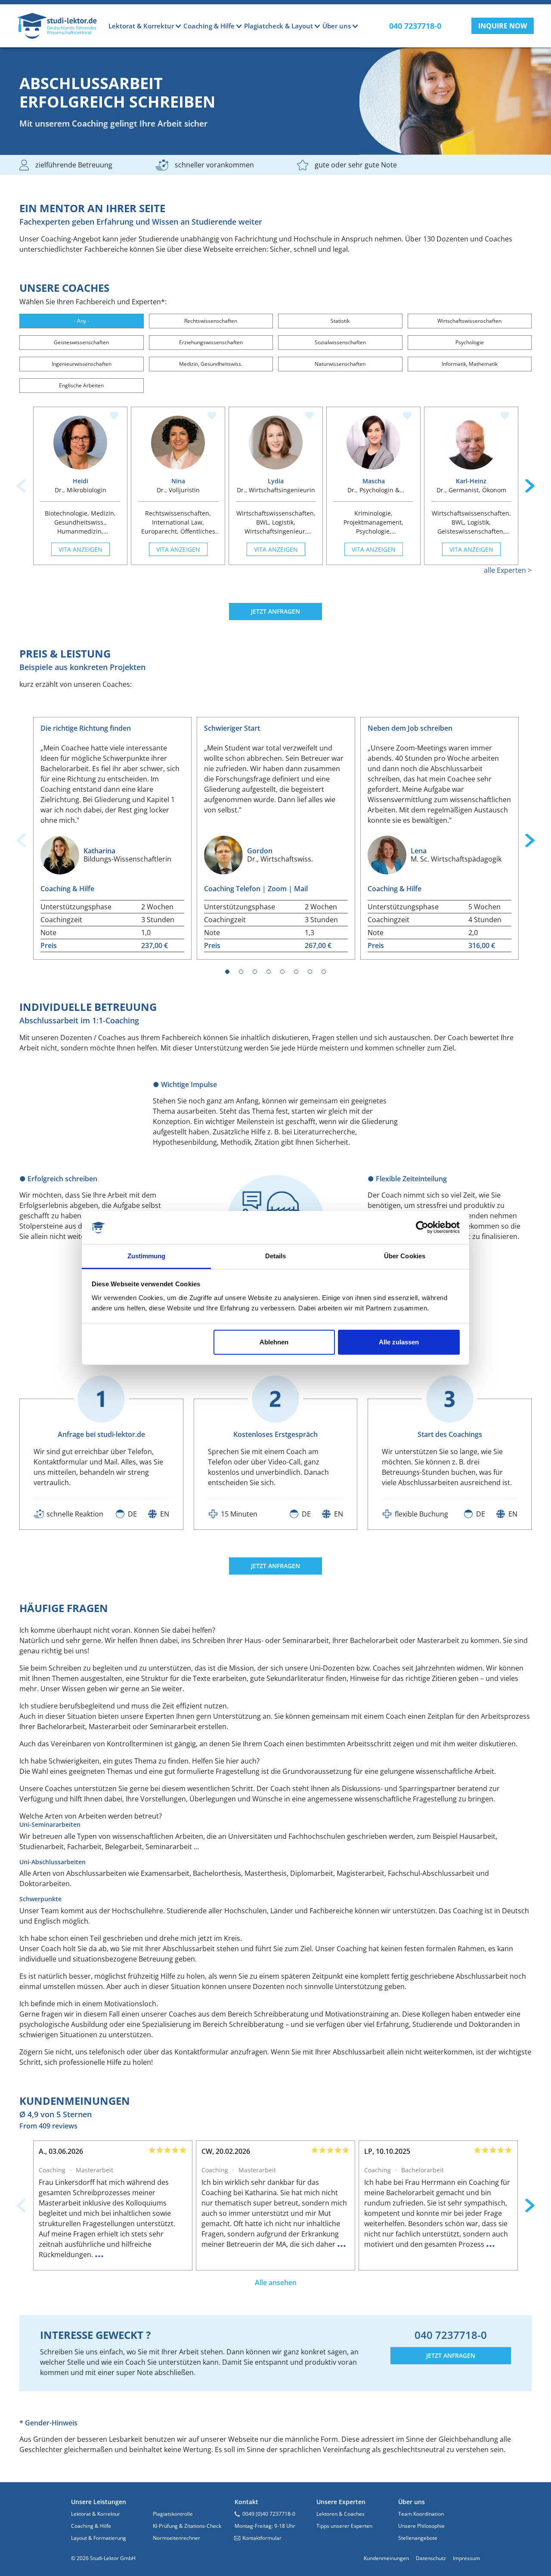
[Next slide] (530, 486)
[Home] (57, 26)
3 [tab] (255, 972)
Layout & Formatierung (99, 2538)
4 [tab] (269, 972)
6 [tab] (296, 972)
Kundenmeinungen (386, 2558)
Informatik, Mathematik (470, 364)
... (99, 2253)
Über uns (412, 2502)
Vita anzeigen (80, 549)
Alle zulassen (399, 1342)
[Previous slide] (21, 486)
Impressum (466, 2558)
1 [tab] (228, 972)
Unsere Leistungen (99, 2502)
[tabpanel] (112, 838)
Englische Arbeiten (81, 385)
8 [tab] (324, 972)
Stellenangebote (418, 2538)
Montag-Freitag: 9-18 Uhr (265, 2526)
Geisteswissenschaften (81, 342)
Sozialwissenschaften (340, 342)
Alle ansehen (276, 2283)
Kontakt (246, 2502)
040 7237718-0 (451, 2335)
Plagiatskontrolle (173, 2514)
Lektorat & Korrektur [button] (141, 26)
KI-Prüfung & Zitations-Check (187, 2526)
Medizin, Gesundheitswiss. (211, 364)
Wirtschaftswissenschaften (469, 321)
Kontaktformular (262, 2538)
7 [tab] (310, 972)
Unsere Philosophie (421, 2526)
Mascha (374, 481)
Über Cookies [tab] (405, 1256)
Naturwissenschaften (340, 364)
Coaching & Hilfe (91, 2526)
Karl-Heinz (471, 481)
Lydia (276, 481)
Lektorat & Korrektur (96, 2514)
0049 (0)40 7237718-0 (269, 2514)
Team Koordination (421, 2514)
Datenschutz (431, 2558)
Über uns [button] (337, 26)
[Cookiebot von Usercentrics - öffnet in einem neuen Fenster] (422, 1228)
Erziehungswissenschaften (211, 342)
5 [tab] (283, 972)
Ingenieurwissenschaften (82, 364)
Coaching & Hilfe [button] (209, 26)
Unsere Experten (341, 2502)
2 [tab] (241, 972)
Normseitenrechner (176, 2538)
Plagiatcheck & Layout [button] (279, 26)
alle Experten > (508, 570)
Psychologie (470, 342)
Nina (178, 481)
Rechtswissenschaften (211, 321)
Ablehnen (274, 1342)
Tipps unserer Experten (344, 2526)
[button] (503, 26)
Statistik (340, 321)
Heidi (80, 481)
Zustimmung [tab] (147, 1256)
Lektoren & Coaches (341, 2514)
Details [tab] (276, 1256)
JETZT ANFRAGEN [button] (275, 611)
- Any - (82, 321)
